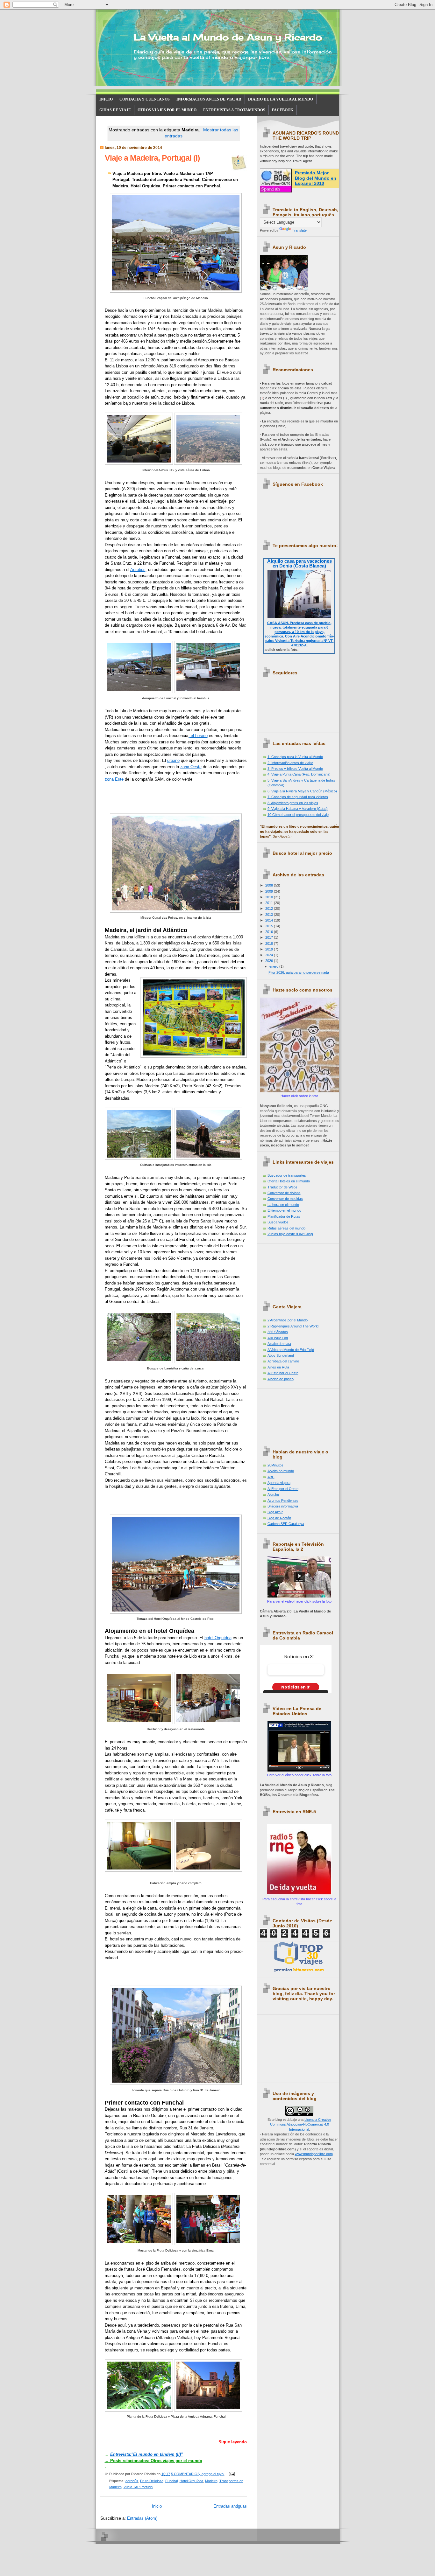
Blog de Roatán (279, 1518)
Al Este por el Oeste (283, 1373)
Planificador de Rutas (284, 1216)
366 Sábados (278, 1332)
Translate (299, 230)
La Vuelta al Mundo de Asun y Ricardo (228, 37)
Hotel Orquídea (191, 2481)
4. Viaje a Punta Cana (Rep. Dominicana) (299, 774)
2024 (270, 955)
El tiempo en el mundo (284, 1210)
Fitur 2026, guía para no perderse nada (299, 972)
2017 (270, 937)
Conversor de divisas (284, 1193)
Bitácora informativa (283, 1506)
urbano (173, 760)
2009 (270, 891)
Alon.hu (273, 1494)
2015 (270, 926)
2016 (270, 932)
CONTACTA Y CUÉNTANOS (145, 99)
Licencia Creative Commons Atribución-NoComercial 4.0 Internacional (301, 2124)
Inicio (157, 2506)
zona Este (114, 779)
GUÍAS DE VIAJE (115, 110)
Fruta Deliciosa (152, 2481)
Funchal (171, 2481)
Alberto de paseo (281, 1379)
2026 (270, 961)
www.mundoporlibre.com (314, 2154)
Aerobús (138, 570)
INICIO (106, 99)
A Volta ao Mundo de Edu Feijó (291, 1350)
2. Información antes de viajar (290, 763)
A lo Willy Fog (278, 1338)
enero (274, 966)
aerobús (132, 2481)
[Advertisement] (289, 1268)
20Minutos (275, 1465)
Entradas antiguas (230, 2506)
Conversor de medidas (285, 1199)
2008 (270, 885)
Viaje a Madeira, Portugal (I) (152, 158)
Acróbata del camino (283, 1361)
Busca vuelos (278, 1222)
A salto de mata (279, 1344)
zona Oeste (191, 767)
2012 (270, 909)
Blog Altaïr (275, 1512)
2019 (270, 949)
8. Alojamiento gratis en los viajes (293, 803)
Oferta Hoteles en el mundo (289, 1181)
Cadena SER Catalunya (286, 1524)
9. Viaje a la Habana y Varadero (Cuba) (298, 809)
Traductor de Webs (282, 1187)
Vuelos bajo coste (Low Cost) (290, 1234)
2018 (270, 943)
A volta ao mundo (281, 1471)
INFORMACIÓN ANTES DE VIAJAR (209, 99)
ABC (271, 1477)
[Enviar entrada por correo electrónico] (231, 2474)
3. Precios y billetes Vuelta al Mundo (295, 769)
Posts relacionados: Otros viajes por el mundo (153, 2461)
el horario (199, 736)
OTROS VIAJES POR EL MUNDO (167, 110)
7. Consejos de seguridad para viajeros (298, 797)
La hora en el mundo (283, 1205)
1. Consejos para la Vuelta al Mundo (295, 757)
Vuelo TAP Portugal (138, 2487)
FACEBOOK (283, 110)
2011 (270, 903)
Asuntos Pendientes (283, 1500)
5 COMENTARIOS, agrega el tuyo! (198, 2474)
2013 (270, 915)
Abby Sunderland (281, 1355)
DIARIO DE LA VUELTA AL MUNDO (281, 99)
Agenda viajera (279, 1483)
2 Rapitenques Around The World (293, 1326)
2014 (270, 920)
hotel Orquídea (218, 1638)
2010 (270, 897)
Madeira (211, 2481)
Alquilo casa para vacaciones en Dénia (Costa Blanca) (300, 563)
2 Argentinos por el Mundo (288, 1320)
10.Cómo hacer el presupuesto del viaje (298, 815)
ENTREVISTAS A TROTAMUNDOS (234, 110)
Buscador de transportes (287, 1175)
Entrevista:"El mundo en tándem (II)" (146, 2454)
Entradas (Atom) (142, 2518)
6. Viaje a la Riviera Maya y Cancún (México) (302, 791)
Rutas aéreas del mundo (286, 1228)
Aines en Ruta (278, 1367)
